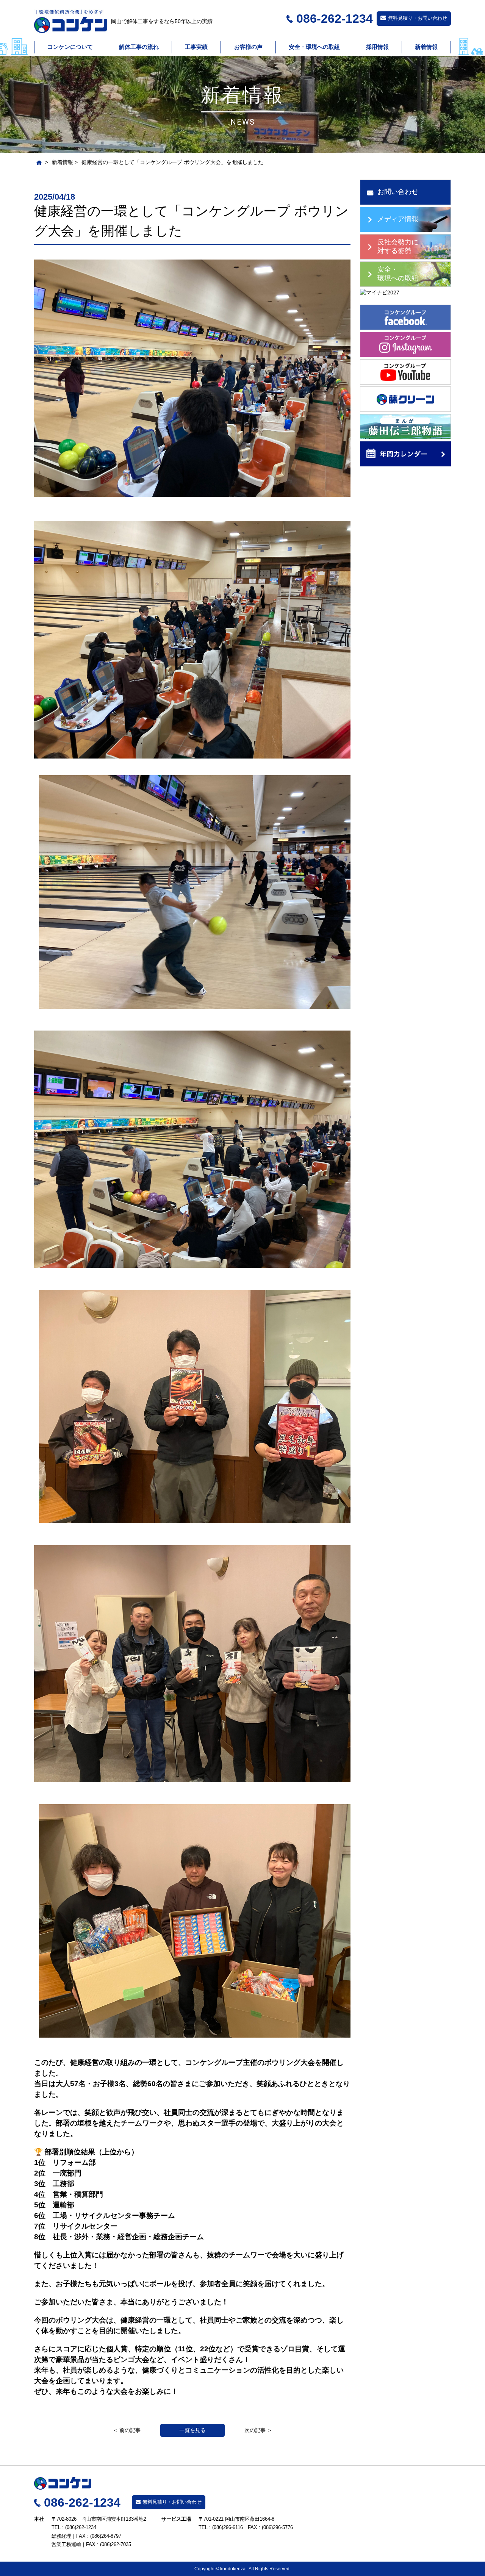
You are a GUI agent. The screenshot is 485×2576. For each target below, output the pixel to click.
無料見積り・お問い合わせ (418, 18)
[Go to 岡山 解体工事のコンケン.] (38, 162)
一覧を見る (192, 2430)
